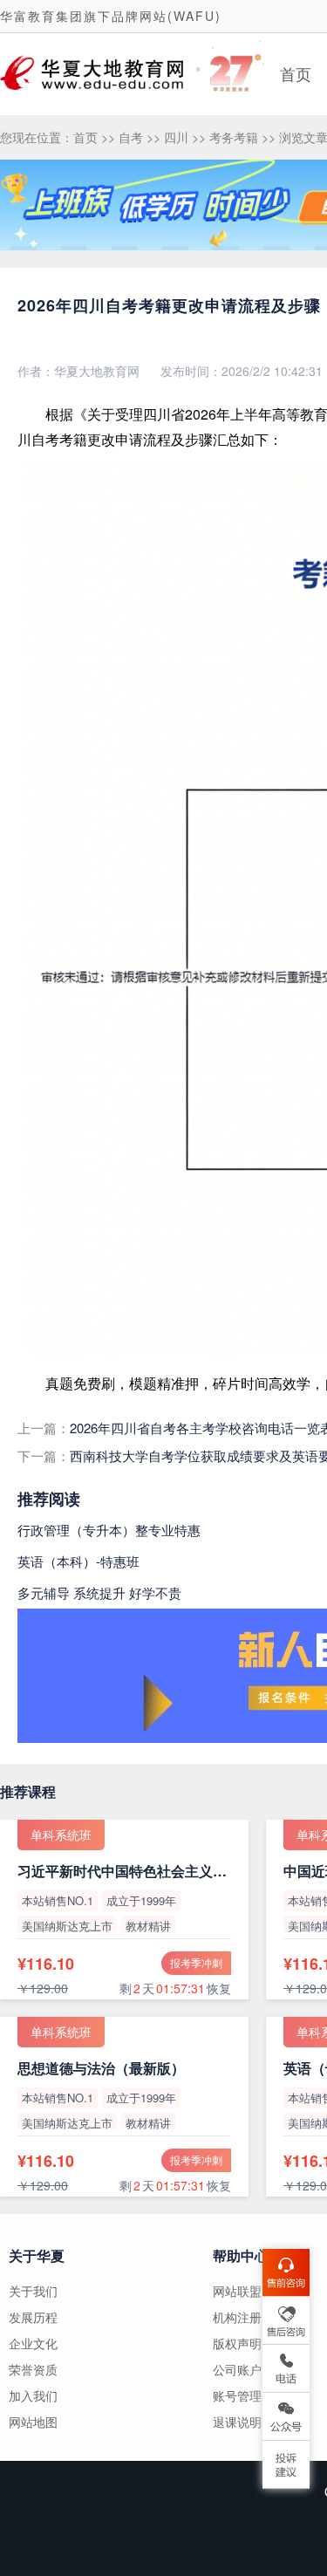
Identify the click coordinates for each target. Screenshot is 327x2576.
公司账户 (237, 2369)
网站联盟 (237, 2291)
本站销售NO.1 (58, 1900)
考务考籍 (234, 137)
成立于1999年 (141, 1900)
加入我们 (33, 2395)
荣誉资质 (33, 2369)
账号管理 (237, 2395)
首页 (296, 73)
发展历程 (33, 2317)
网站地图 (33, 2422)
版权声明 (237, 2343)
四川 (176, 137)
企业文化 (33, 2343)
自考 (131, 137)
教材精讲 (148, 1926)
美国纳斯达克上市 (67, 1926)
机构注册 (237, 2317)
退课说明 (237, 2422)
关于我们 (33, 2291)
